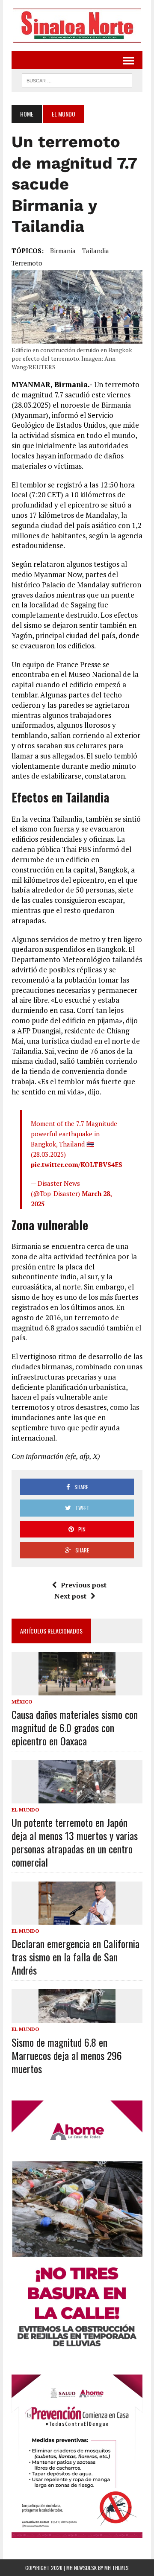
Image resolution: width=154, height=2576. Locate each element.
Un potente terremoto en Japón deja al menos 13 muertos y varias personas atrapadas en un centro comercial (75, 1842)
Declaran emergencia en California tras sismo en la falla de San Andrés (76, 1957)
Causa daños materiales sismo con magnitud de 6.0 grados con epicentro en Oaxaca (75, 1727)
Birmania (63, 251)
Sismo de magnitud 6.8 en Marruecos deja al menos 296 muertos (67, 2055)
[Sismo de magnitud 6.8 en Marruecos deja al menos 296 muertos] (77, 2017)
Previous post (84, 1585)
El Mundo (25, 1810)
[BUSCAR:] (77, 79)
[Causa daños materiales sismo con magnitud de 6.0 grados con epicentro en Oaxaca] (77, 1689)
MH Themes (117, 2568)
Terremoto (27, 263)
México (22, 1702)
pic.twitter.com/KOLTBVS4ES (77, 1164)
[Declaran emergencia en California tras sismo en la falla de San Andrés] (77, 1919)
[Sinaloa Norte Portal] (77, 26)
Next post (70, 1596)
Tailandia (96, 251)
